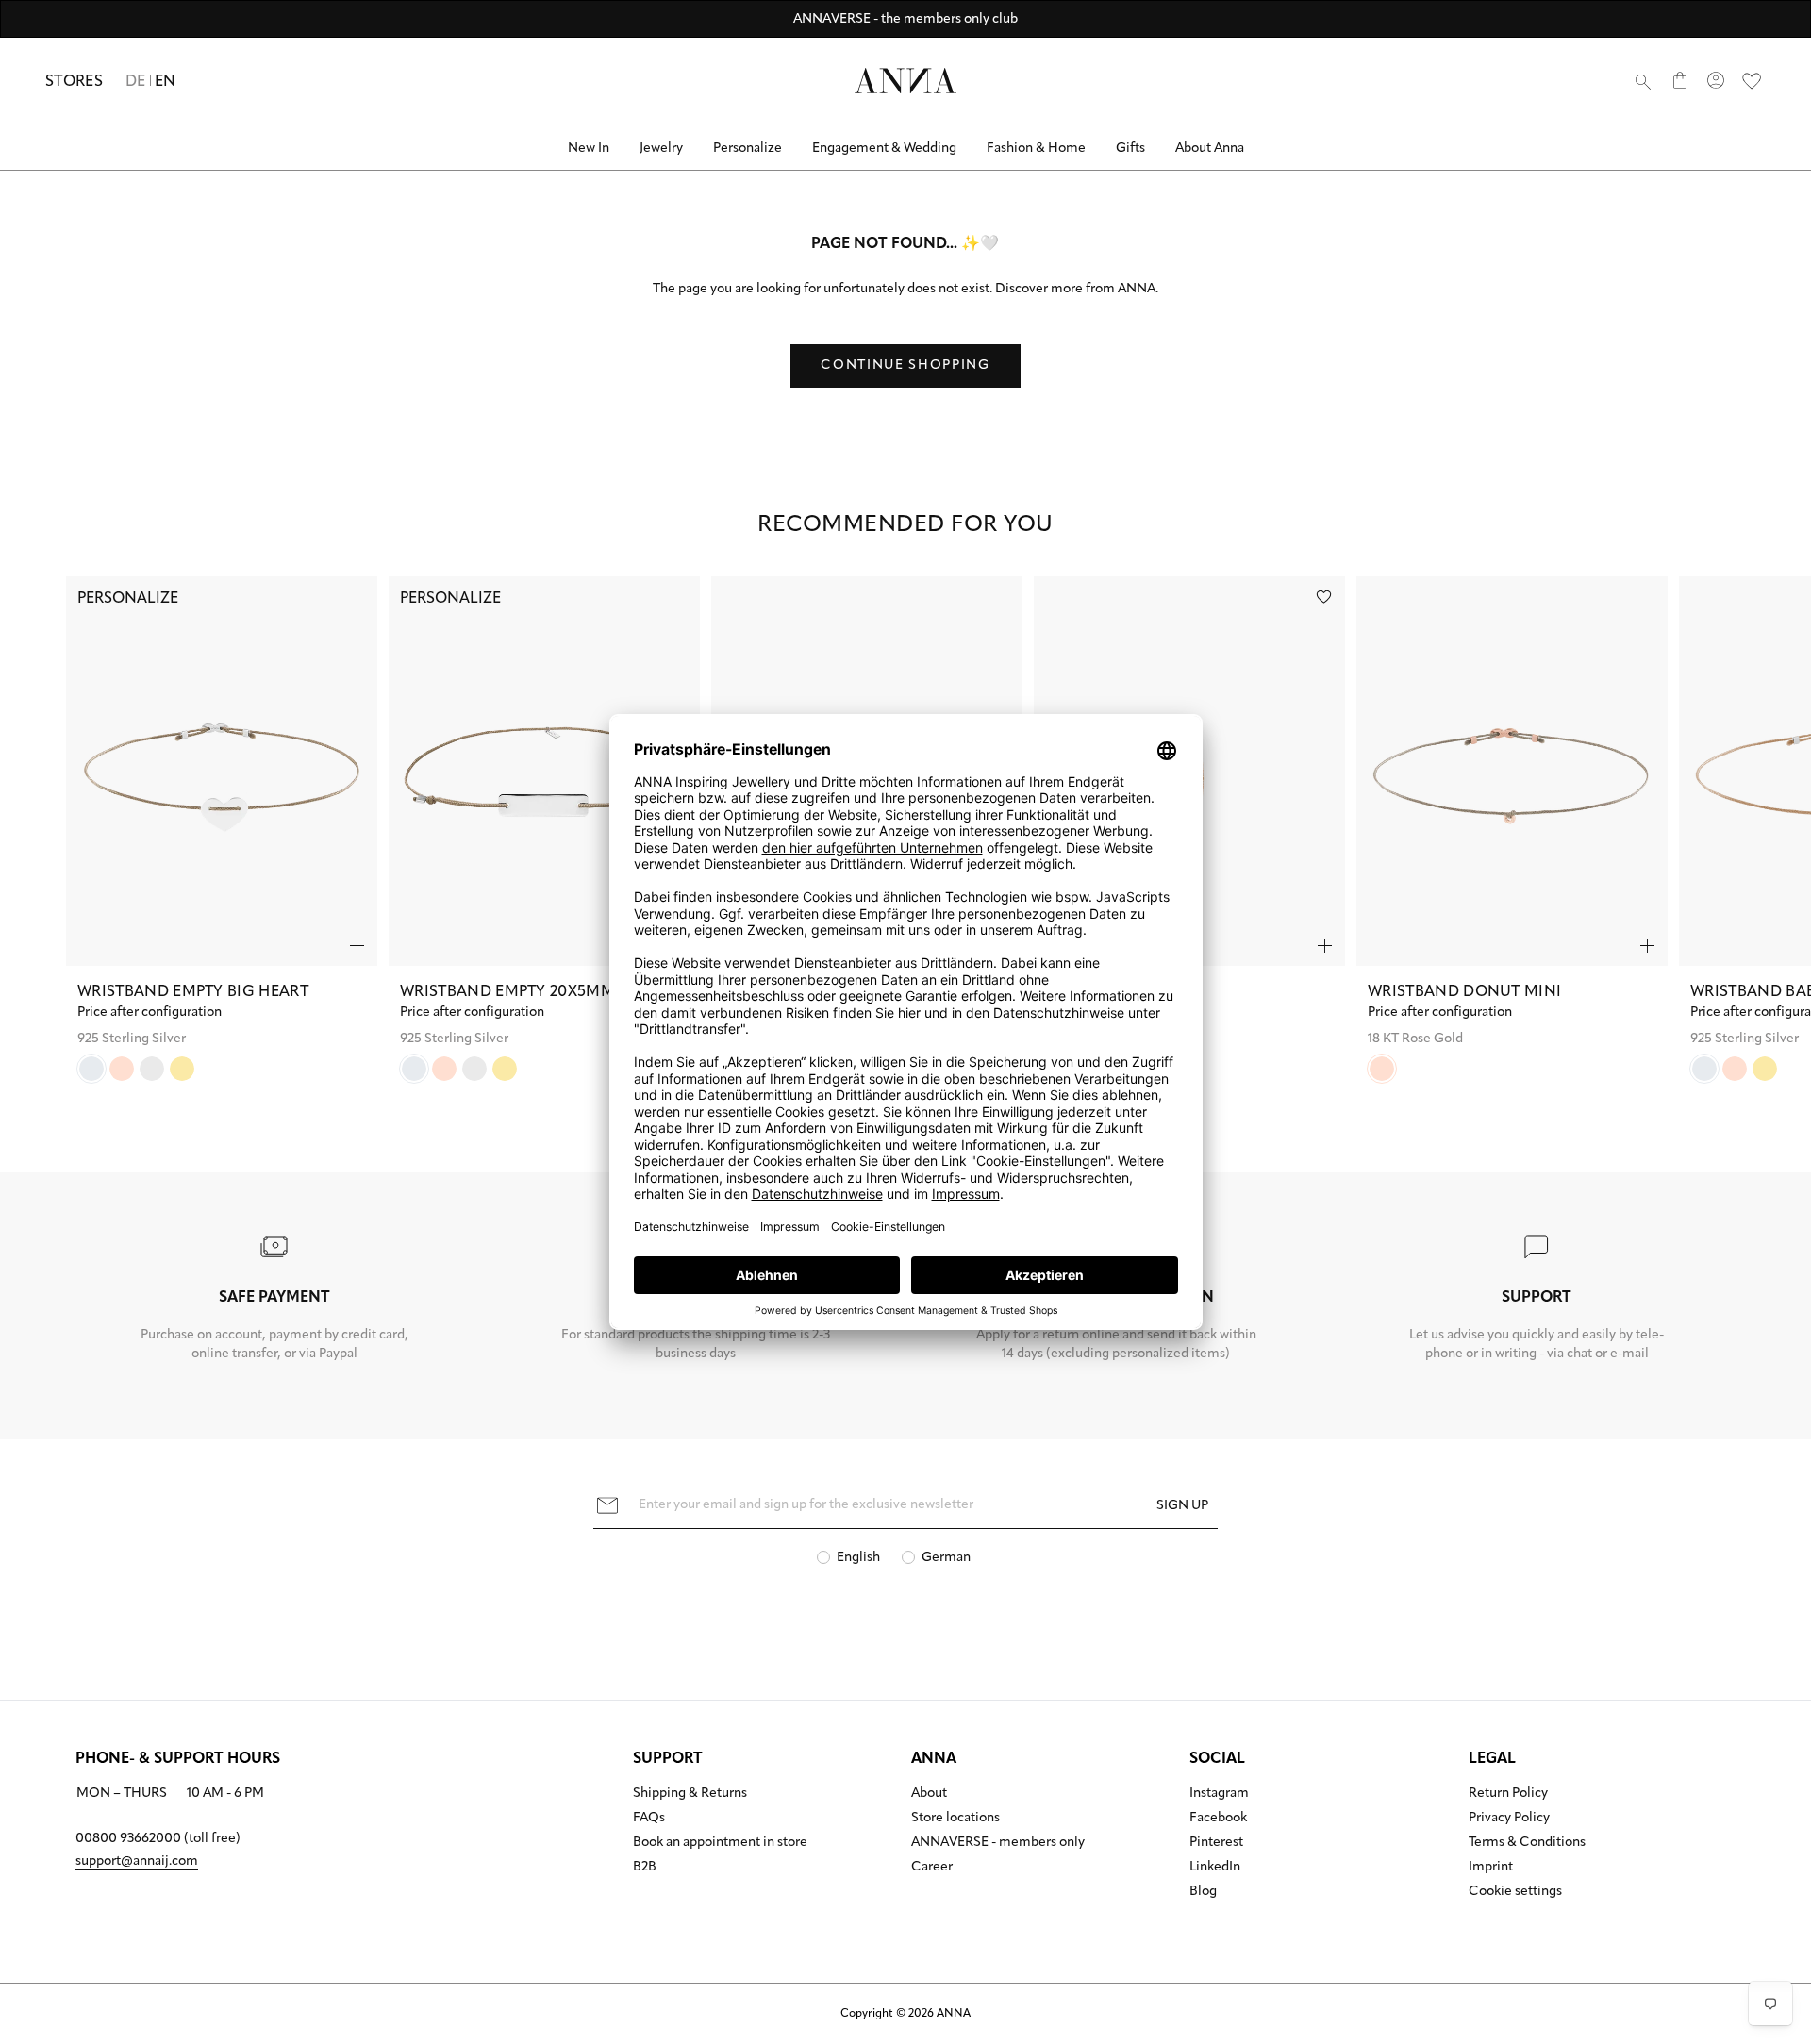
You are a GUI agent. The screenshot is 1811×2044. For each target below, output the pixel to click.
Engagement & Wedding (884, 149)
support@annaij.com (137, 1861)
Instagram (1219, 1794)
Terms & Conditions (1527, 1843)
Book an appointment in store (720, 1843)
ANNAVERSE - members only (998, 1843)
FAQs (649, 1819)
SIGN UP (1182, 1506)
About (929, 1794)
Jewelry (661, 149)
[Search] (1643, 81)
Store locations (955, 1819)
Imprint (1491, 1868)
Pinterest (1216, 1843)
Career (932, 1868)
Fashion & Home (1036, 149)
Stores (74, 82)
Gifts (1130, 149)
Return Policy (1508, 1794)
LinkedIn (1215, 1868)
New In (589, 149)
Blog (1203, 1892)
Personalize (748, 149)
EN (166, 82)
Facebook (1218, 1819)
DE (136, 82)
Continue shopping (905, 366)
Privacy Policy (1509, 1819)
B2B (645, 1868)
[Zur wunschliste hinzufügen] (1324, 597)
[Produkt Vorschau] (357, 946)
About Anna (1210, 149)
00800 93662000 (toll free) (158, 1839)
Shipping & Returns (690, 1794)
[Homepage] (905, 81)
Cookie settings (1515, 1892)
